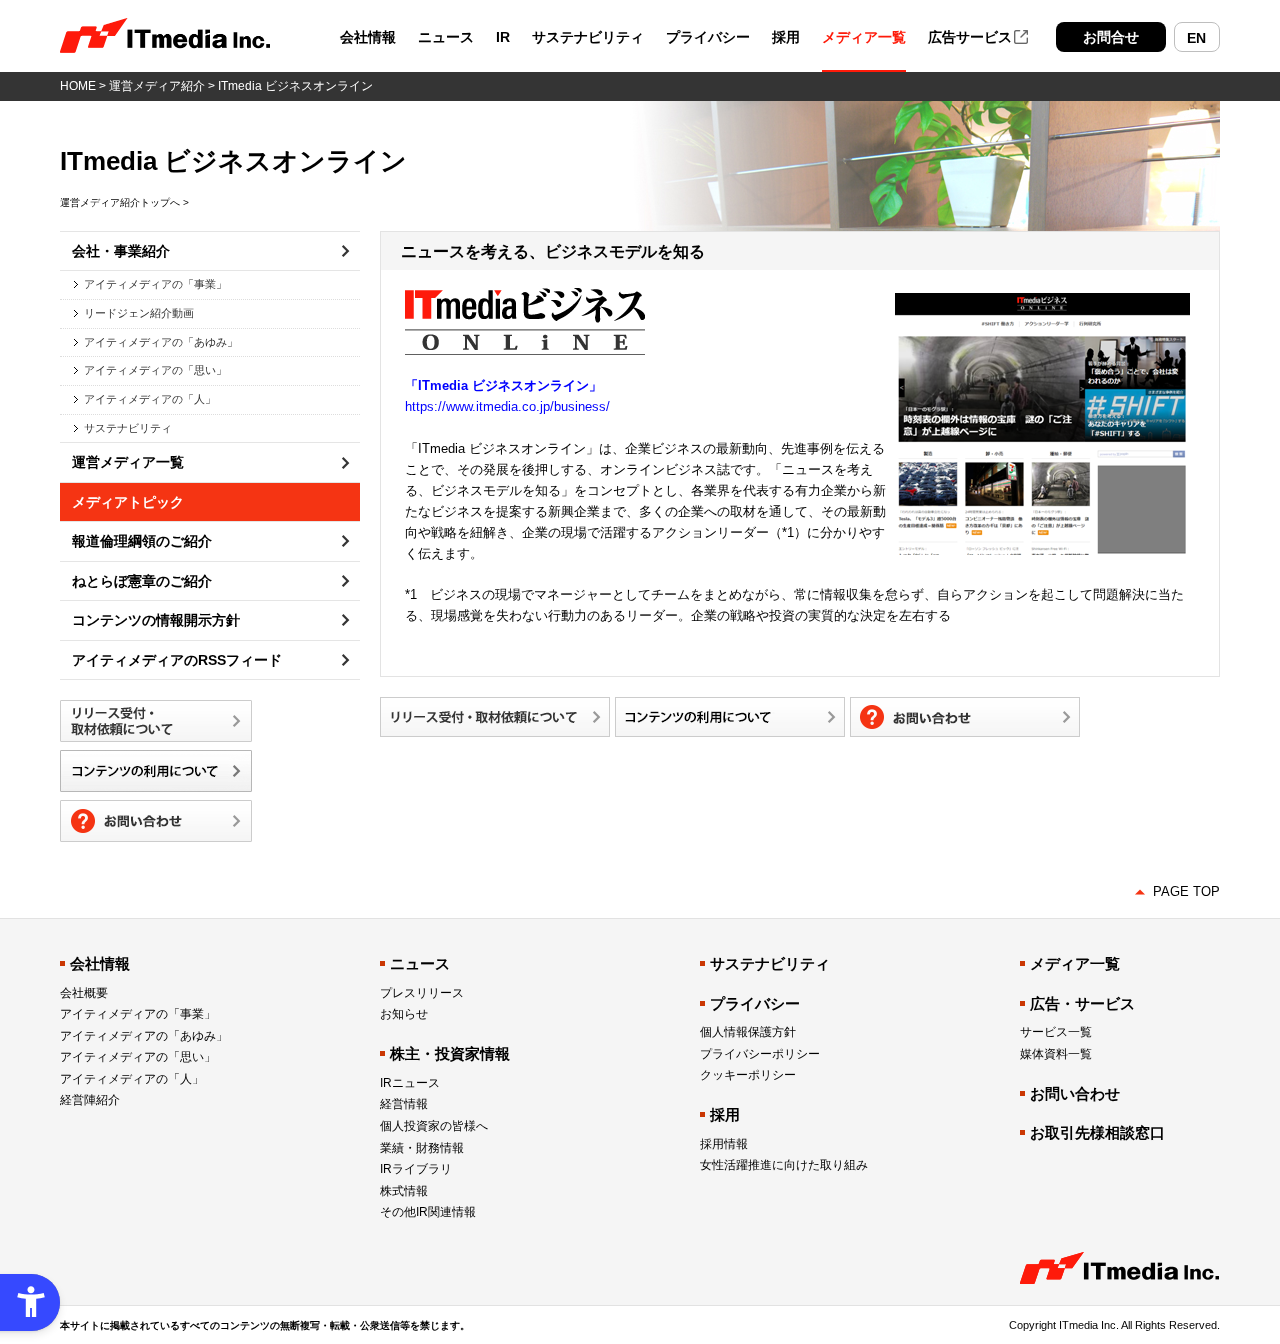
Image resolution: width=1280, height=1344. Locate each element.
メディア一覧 (864, 37)
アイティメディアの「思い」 (155, 370)
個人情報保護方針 (748, 1032)
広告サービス (970, 37)
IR (503, 37)
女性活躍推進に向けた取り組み (784, 1165)
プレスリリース (422, 993)
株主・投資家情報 (450, 1053)
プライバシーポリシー (760, 1054)
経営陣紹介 (90, 1100)
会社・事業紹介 (121, 251)
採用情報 (724, 1144)
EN (1196, 38)
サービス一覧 (1056, 1032)
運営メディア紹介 (157, 86)
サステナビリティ (588, 37)
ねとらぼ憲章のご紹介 (142, 581)
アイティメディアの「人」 (150, 399)
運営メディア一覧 (128, 462)
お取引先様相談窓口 (1097, 1132)
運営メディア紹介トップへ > (124, 202)
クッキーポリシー (748, 1075)
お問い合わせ (1075, 1093)
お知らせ (404, 1014)
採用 (786, 37)
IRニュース (410, 1083)
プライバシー (708, 37)
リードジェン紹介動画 (139, 313)
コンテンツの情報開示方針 (156, 620)
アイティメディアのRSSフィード (177, 660)
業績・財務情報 (422, 1148)
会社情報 (368, 37)
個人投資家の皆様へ (434, 1126)
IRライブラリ (416, 1169)
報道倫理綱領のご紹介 (142, 541)
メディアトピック (128, 502)
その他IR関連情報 (428, 1212)
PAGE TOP (1186, 891)
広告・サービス (1082, 1003)
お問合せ (1111, 37)
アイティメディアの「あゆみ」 (161, 342)
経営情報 (404, 1104)
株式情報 (404, 1191)
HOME (78, 86)
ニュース (446, 37)
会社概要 (84, 993)
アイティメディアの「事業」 (155, 284)
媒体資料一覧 (1056, 1054)
